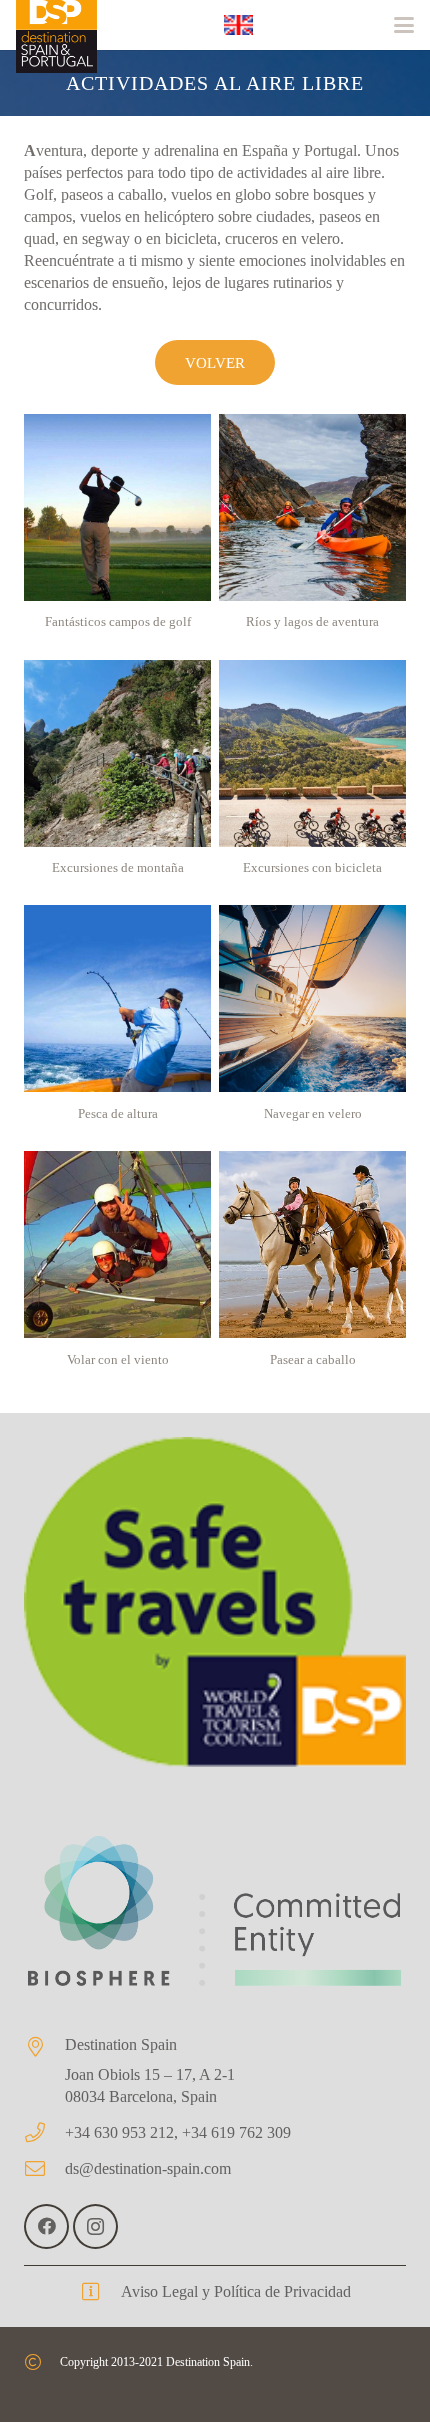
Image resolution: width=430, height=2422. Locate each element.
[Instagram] (95, 2226)
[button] (404, 25)
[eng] (238, 25)
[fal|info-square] (100, 2292)
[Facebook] (46, 2226)
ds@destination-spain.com (148, 2168)
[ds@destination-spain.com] (44, 2169)
